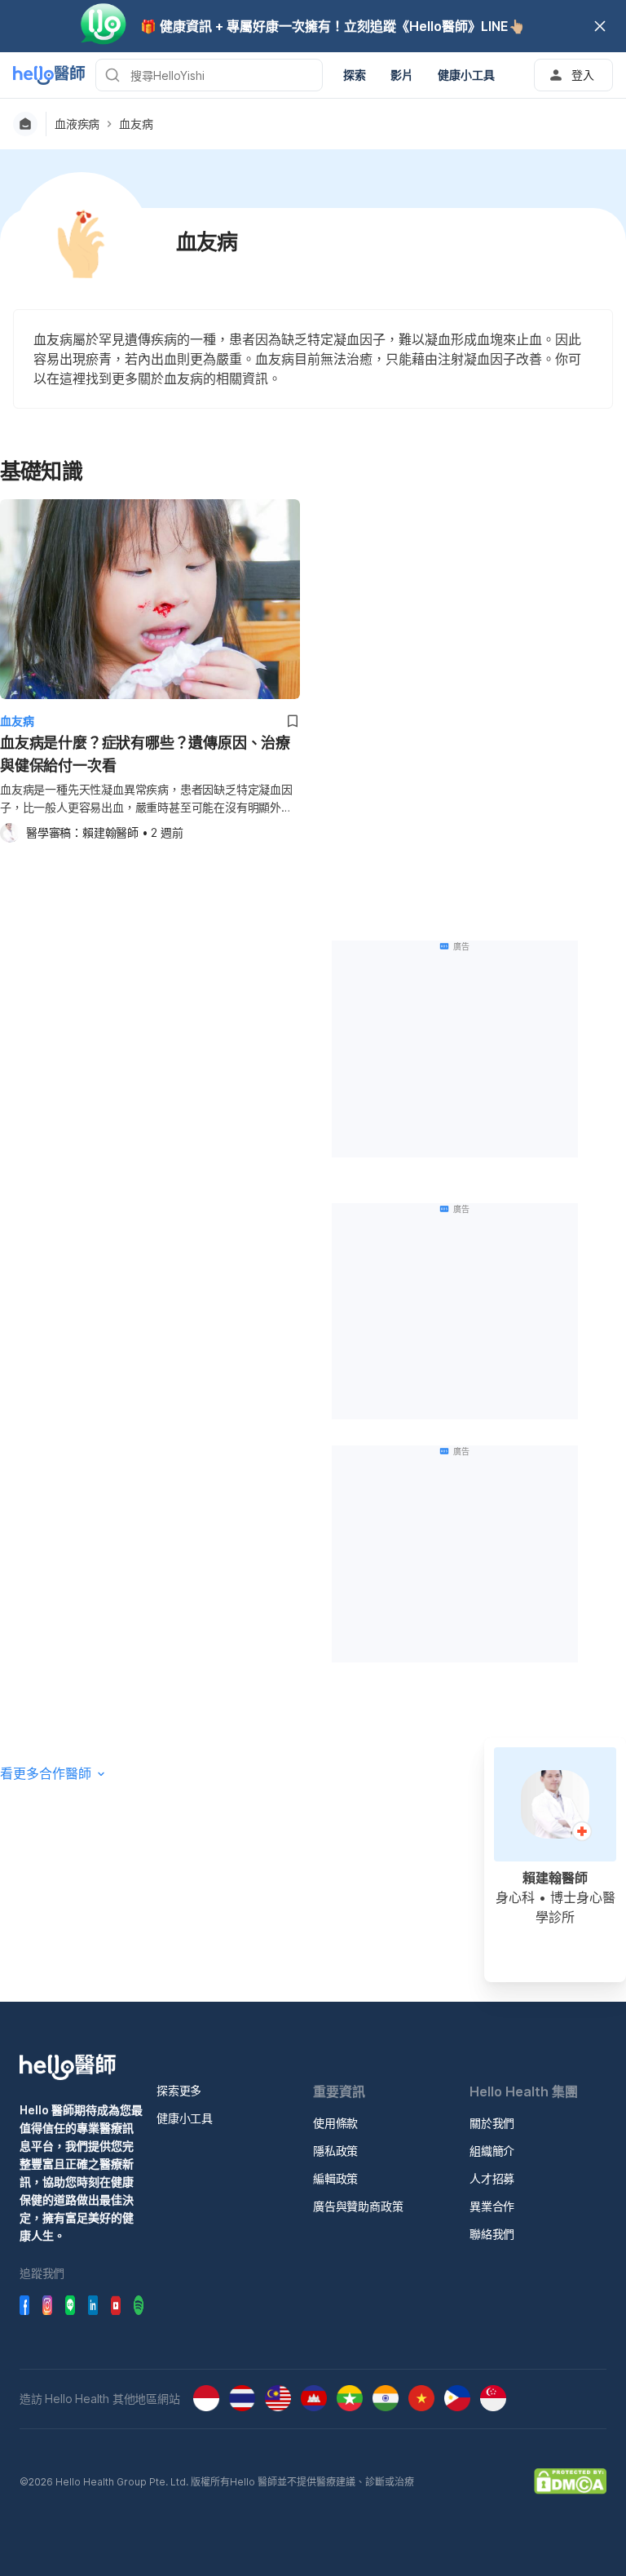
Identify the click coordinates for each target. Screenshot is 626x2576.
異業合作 (492, 2206)
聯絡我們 (492, 2234)
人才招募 (492, 2178)
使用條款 (335, 2123)
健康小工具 (185, 2118)
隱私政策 (335, 2151)
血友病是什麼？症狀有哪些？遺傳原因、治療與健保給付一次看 (145, 754)
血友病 (136, 124)
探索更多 (179, 2090)
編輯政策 (335, 2178)
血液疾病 (77, 124)
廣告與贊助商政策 (358, 2206)
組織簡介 (492, 2151)
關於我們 (492, 2123)
